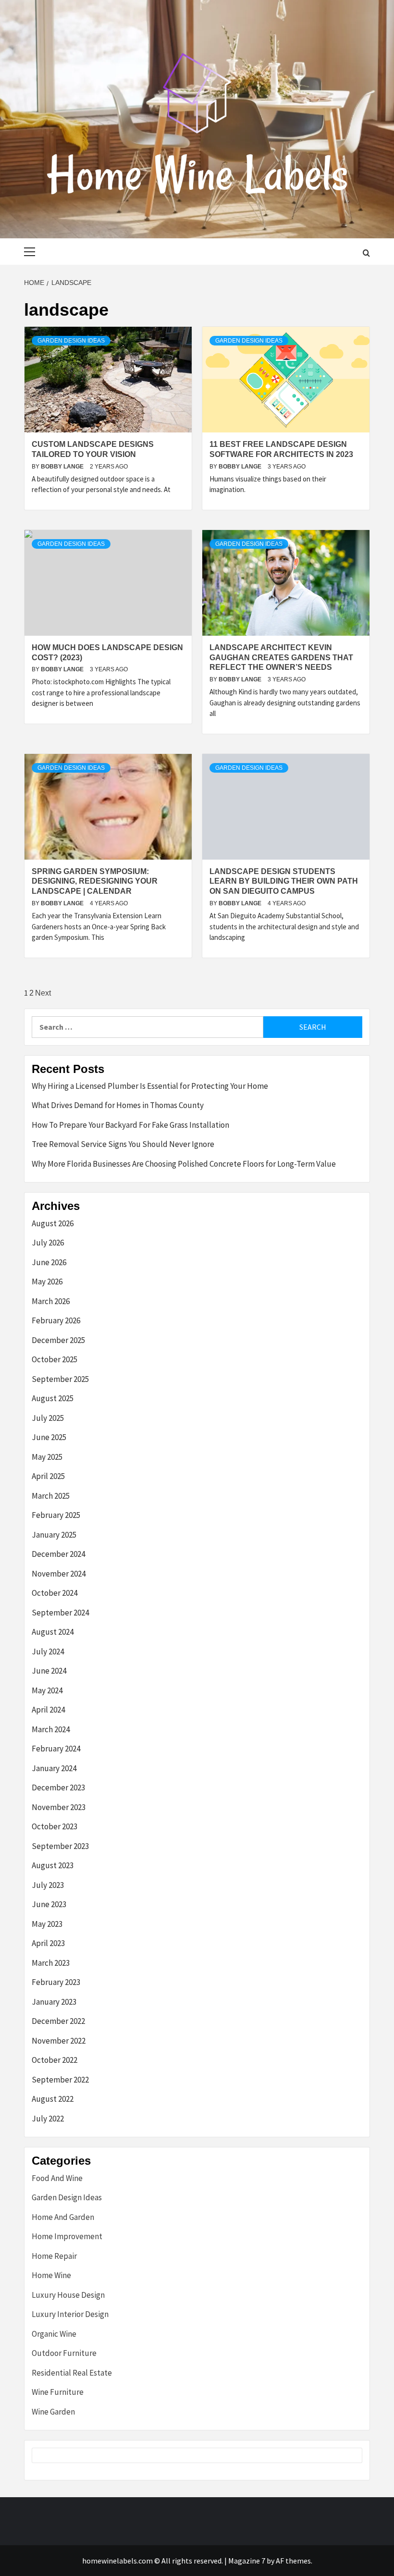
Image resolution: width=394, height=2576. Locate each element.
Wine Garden (53, 2412)
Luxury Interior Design (70, 2314)
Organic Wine (54, 2334)
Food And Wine (57, 2178)
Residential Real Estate (72, 2373)
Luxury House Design (68, 2295)
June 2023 (49, 1904)
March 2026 (51, 1301)
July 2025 (48, 1418)
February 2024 (56, 1749)
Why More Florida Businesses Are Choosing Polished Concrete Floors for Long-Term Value (184, 1164)
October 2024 (55, 1593)
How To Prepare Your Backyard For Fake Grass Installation (130, 1125)
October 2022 (55, 2060)
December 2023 (58, 1787)
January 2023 (54, 2002)
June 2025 (49, 1437)
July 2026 (48, 1243)
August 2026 (53, 1223)
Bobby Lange (63, 467)
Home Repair (54, 2256)
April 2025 (48, 1476)
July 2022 (48, 2119)
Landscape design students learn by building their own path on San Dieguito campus (284, 881)
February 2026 (56, 1320)
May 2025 (47, 1457)
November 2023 (59, 1807)
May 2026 (47, 1282)
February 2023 (56, 1982)
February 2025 (56, 1515)
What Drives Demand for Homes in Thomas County (118, 1105)
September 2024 (60, 1613)
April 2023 (48, 1943)
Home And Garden (63, 2217)
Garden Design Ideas (71, 341)
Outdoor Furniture (64, 2353)
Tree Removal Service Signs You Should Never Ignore (123, 1144)
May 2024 (47, 1690)
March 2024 (51, 1729)
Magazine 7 (247, 2561)
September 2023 (60, 1846)
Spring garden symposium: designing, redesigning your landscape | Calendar (95, 881)
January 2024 (54, 1768)
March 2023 (51, 1963)
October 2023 (55, 1826)
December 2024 (58, 1554)
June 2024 (49, 1671)
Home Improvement (67, 2236)
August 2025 (53, 1398)
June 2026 (49, 1262)
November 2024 (59, 1574)
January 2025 (54, 1535)
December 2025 (58, 1340)
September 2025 (60, 1379)
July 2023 (48, 1885)
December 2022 (58, 2021)
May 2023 (47, 1924)
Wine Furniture (58, 2392)
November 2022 (59, 2041)
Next (43, 993)
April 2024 (48, 1710)
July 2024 (48, 1652)
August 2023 (53, 1865)
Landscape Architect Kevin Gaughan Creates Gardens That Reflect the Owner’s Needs (281, 658)
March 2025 (51, 1496)
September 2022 (60, 2080)
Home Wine (51, 2275)
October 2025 (55, 1359)
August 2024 (53, 1632)
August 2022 (53, 2099)
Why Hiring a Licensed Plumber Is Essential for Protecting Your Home (150, 1086)
